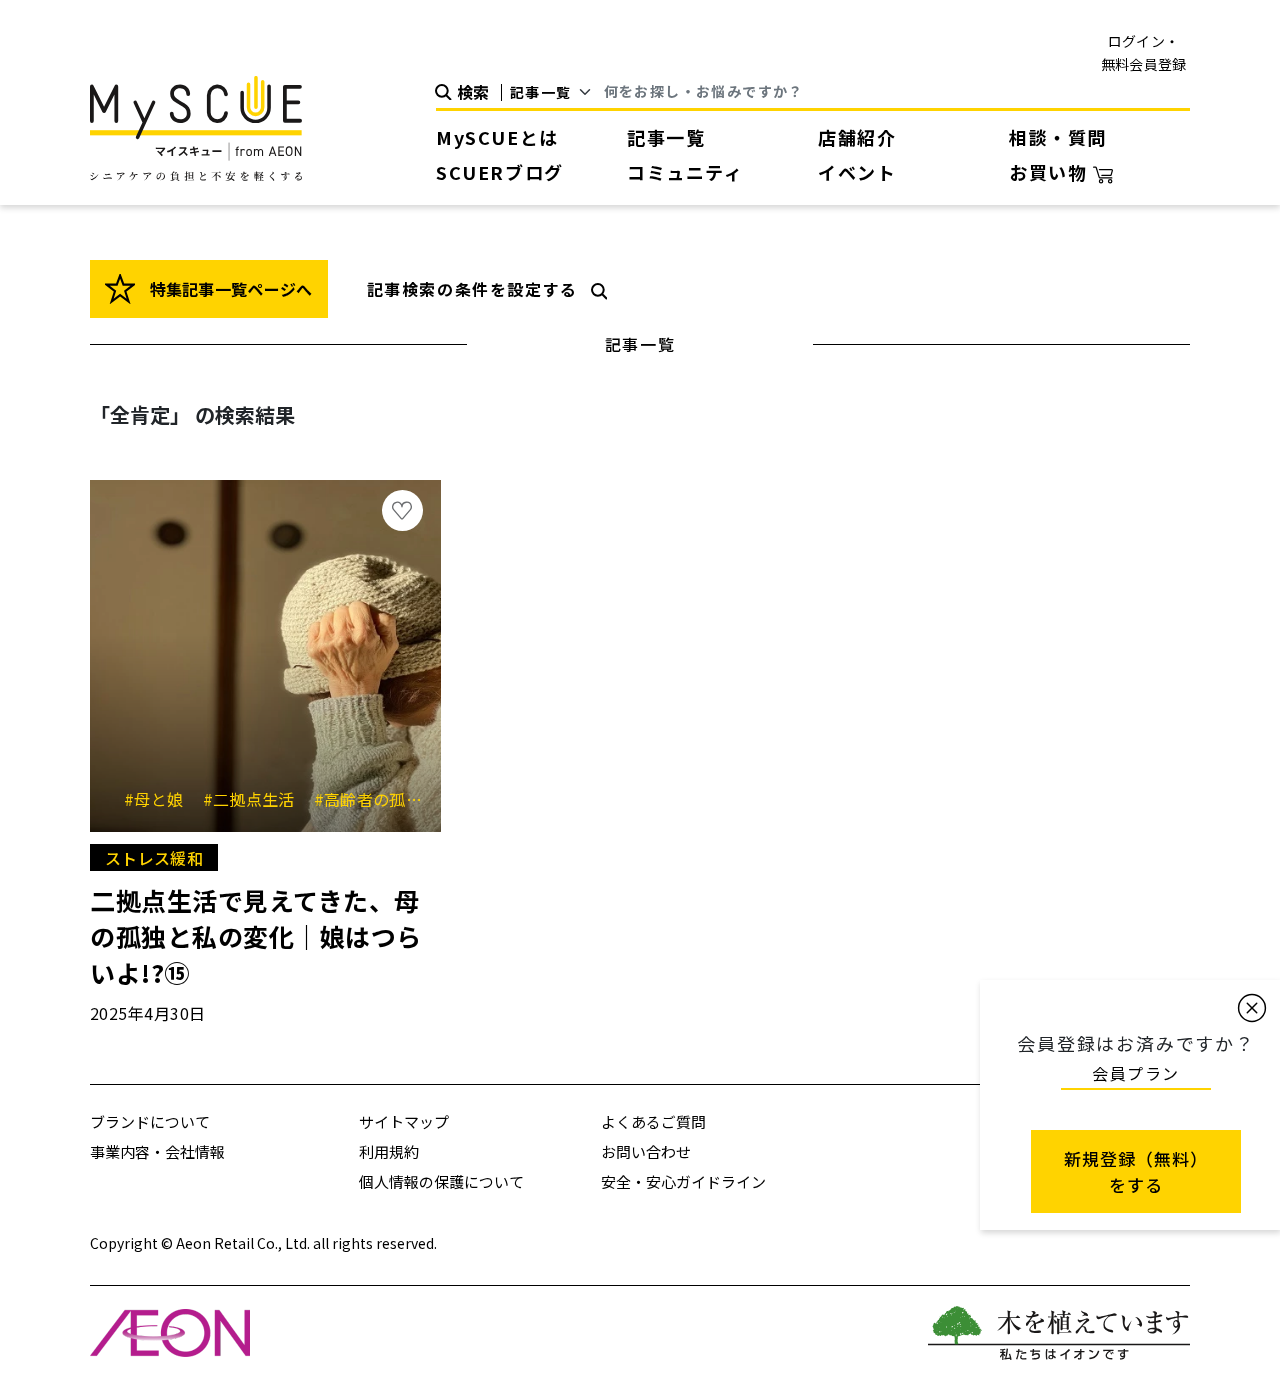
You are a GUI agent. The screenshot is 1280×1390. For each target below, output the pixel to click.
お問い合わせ (646, 1151)
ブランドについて (150, 1121)
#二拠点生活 (256, 799)
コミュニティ (685, 172)
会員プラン (1136, 1073)
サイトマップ (404, 1121)
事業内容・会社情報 (157, 1151)
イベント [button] (857, 172)
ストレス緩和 (154, 858)
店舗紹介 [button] (857, 137)
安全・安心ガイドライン (683, 1181)
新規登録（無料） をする (1136, 1171)
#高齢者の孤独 (375, 799)
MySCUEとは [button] (497, 137)
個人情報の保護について (441, 1181)
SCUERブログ (500, 172)
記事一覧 (666, 137)
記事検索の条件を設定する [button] (472, 289)
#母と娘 (161, 799)
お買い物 (1051, 172)
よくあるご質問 (653, 1121)
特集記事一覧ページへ (228, 289)
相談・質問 (1058, 137)
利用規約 (389, 1151)
